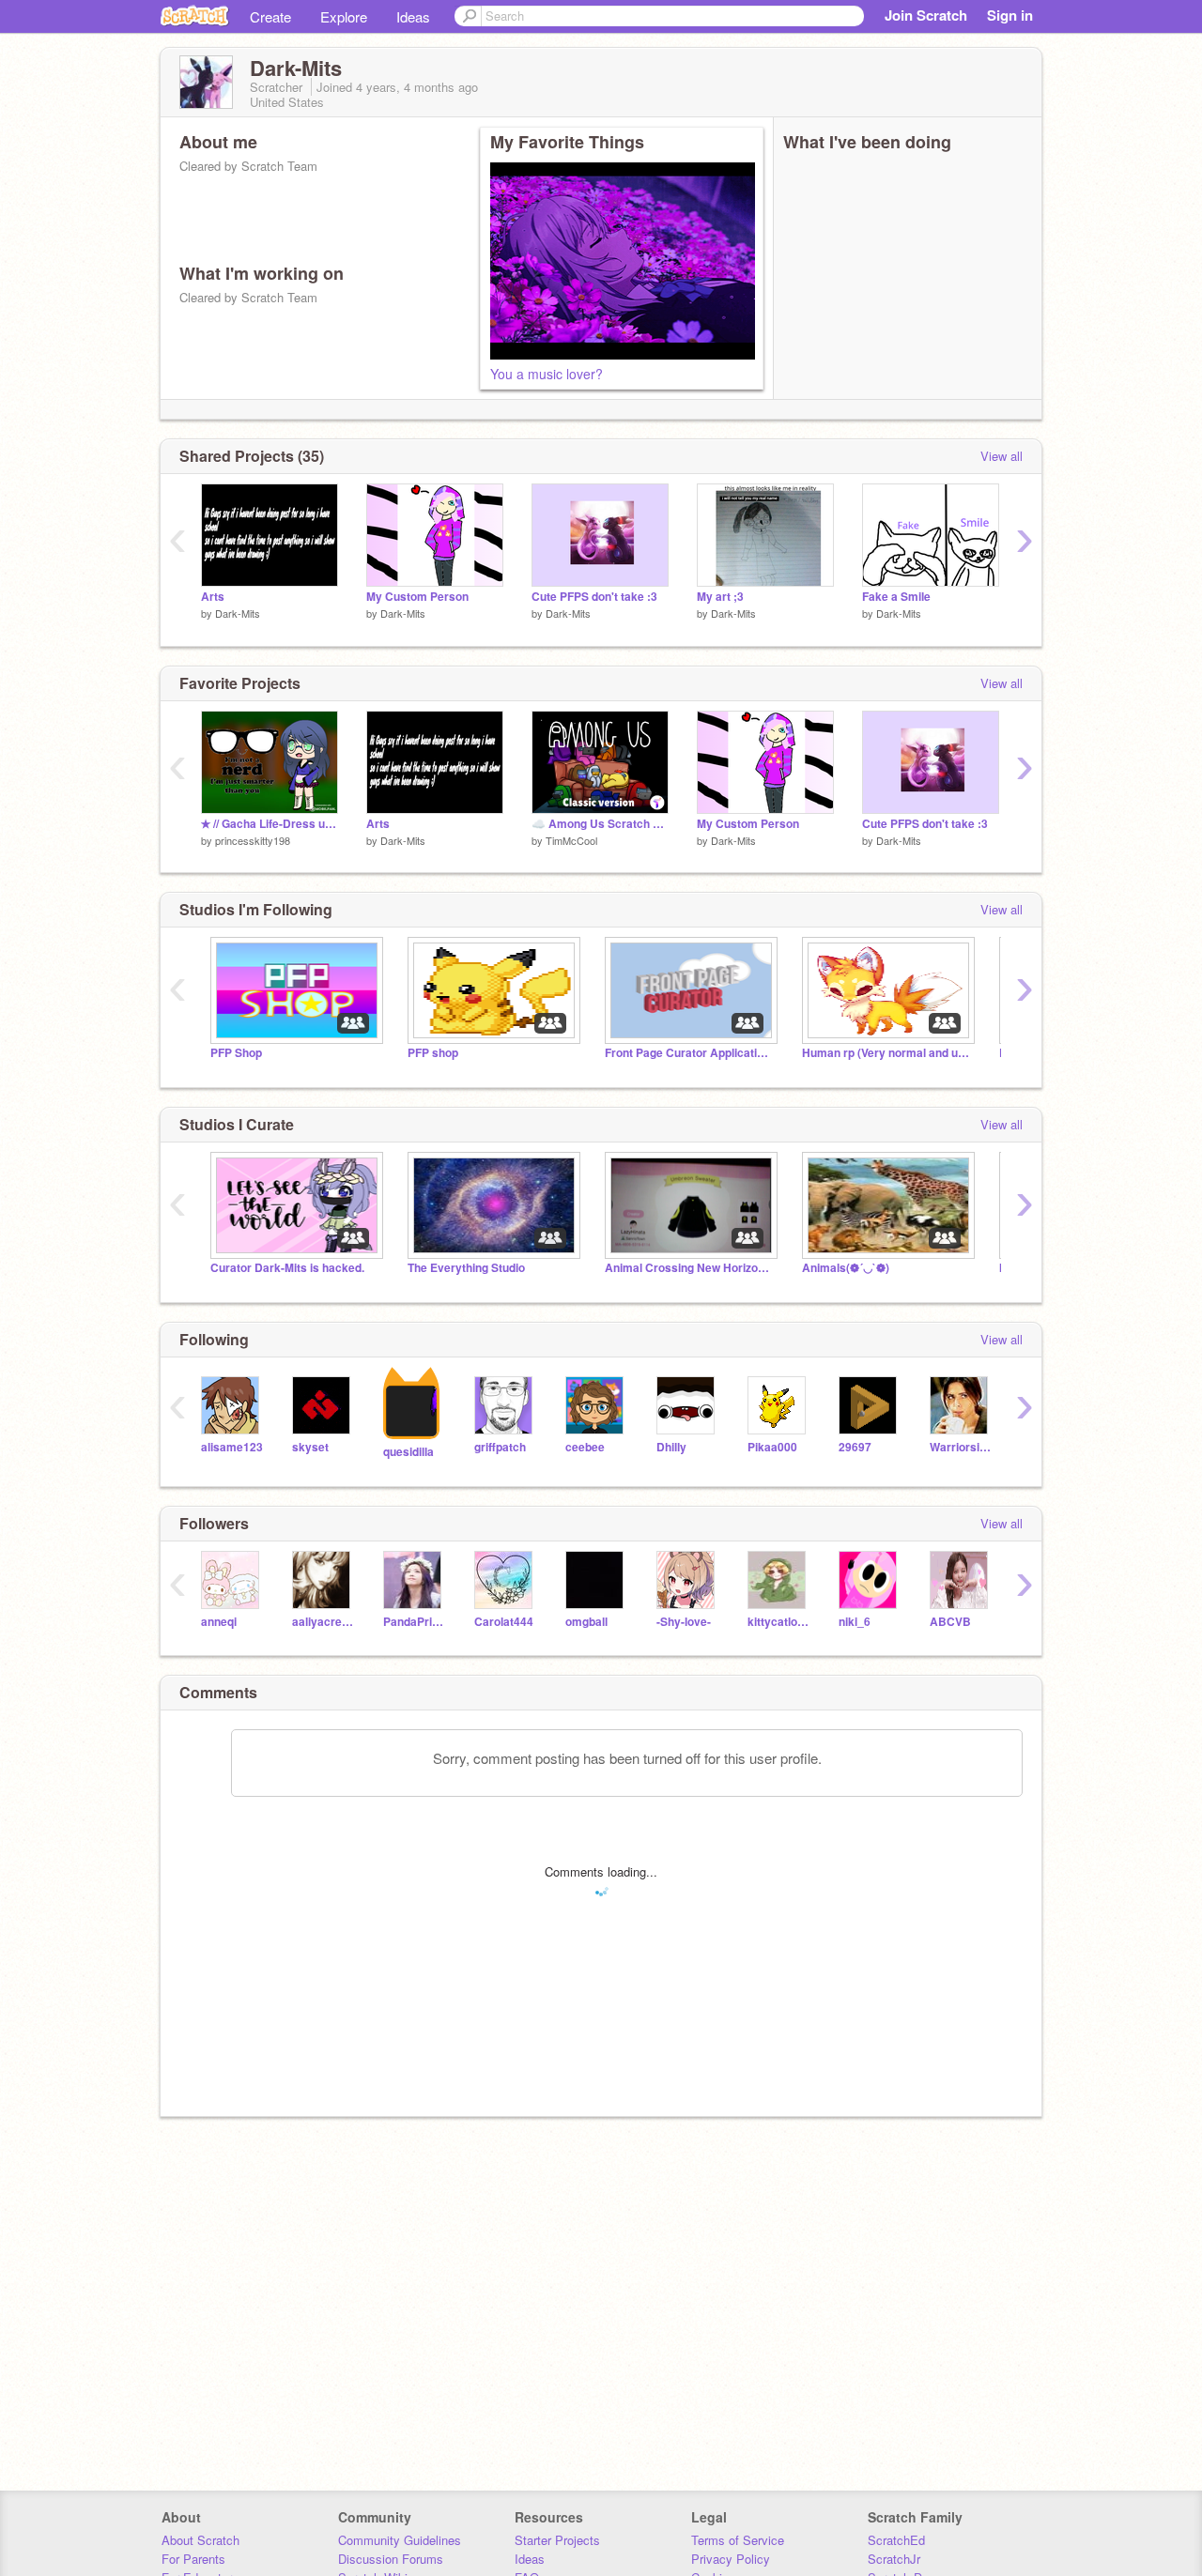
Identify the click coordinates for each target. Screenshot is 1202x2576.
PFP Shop (236, 1053)
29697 (855, 1447)
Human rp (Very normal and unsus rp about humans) (886, 1053)
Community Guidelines (400, 2540)
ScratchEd (896, 2540)
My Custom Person (417, 597)
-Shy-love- (684, 1622)
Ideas (413, 16)
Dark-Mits (238, 613)
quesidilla (408, 1452)
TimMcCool (571, 840)
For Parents (193, 2559)
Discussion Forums (391, 2559)
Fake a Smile (896, 597)
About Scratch (200, 2540)
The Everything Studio (466, 1268)
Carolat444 (504, 1622)
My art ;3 (720, 597)
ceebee (585, 1447)
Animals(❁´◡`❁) (846, 1268)
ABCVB (950, 1622)
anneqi (219, 1622)
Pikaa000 (772, 1447)
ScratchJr (894, 2559)
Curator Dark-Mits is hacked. (287, 1268)
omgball (586, 1622)
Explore (344, 16)
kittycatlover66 (779, 1622)
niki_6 (855, 1622)
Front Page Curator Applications (689, 1053)
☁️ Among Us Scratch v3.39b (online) (600, 824)
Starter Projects (557, 2540)
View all (1002, 456)
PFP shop (433, 1053)
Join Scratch (926, 15)
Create (270, 16)
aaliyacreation (324, 1622)
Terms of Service (738, 2540)
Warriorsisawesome (961, 1447)
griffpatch (500, 1447)
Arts (213, 597)
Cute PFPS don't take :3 (594, 597)
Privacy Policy (731, 2559)
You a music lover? (547, 374)
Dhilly (671, 1447)
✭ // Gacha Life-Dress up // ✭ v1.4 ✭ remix (270, 824)
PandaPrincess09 (415, 1622)
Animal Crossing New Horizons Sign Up (689, 1268)
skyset (310, 1447)
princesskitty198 (253, 840)
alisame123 (232, 1447)
